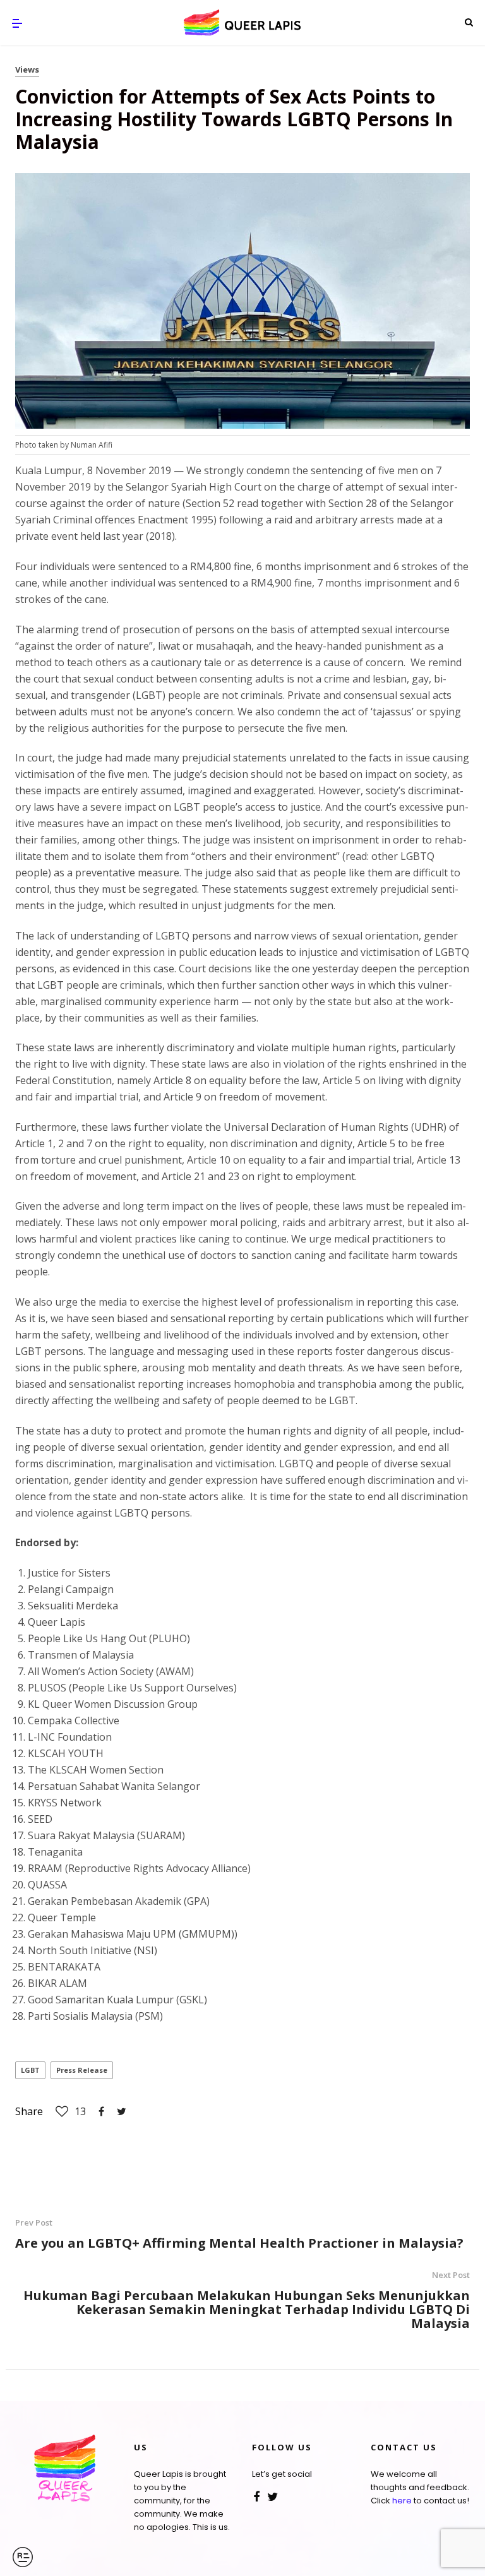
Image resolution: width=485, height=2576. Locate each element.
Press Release (82, 2070)
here (402, 2501)
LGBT (30, 2070)
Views (27, 69)
